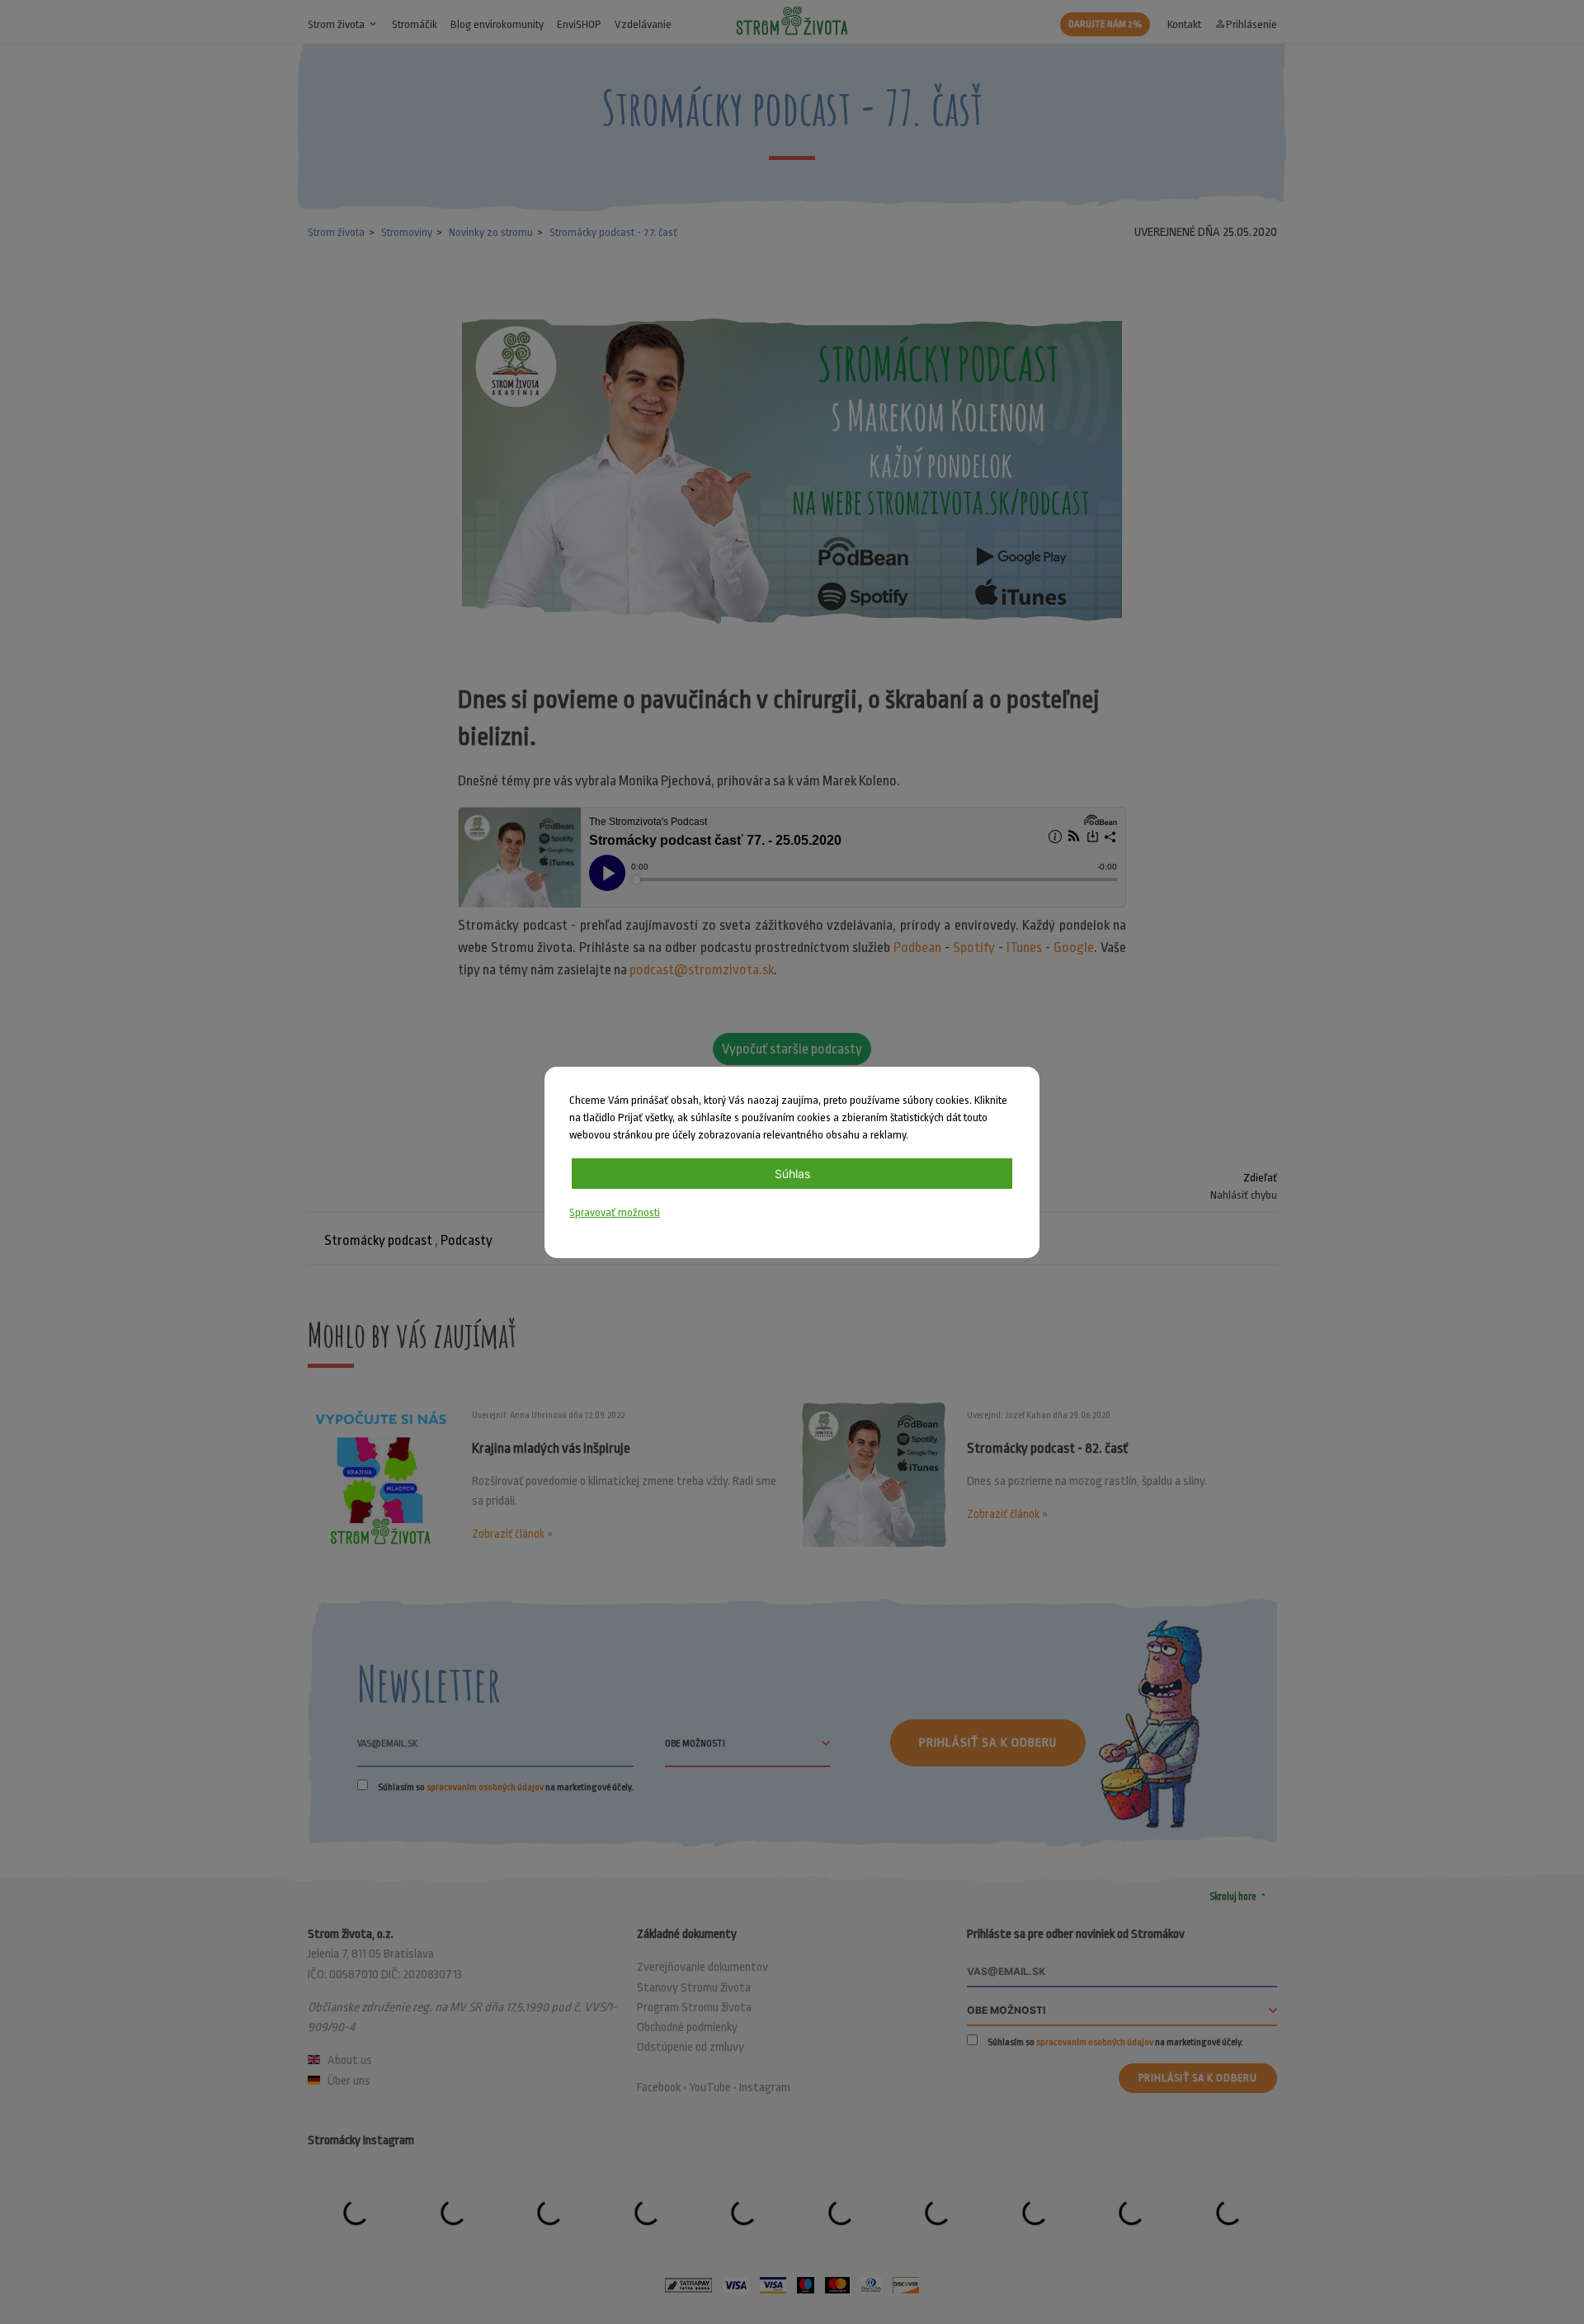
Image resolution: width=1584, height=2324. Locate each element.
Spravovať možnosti (615, 1212)
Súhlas (792, 1174)
